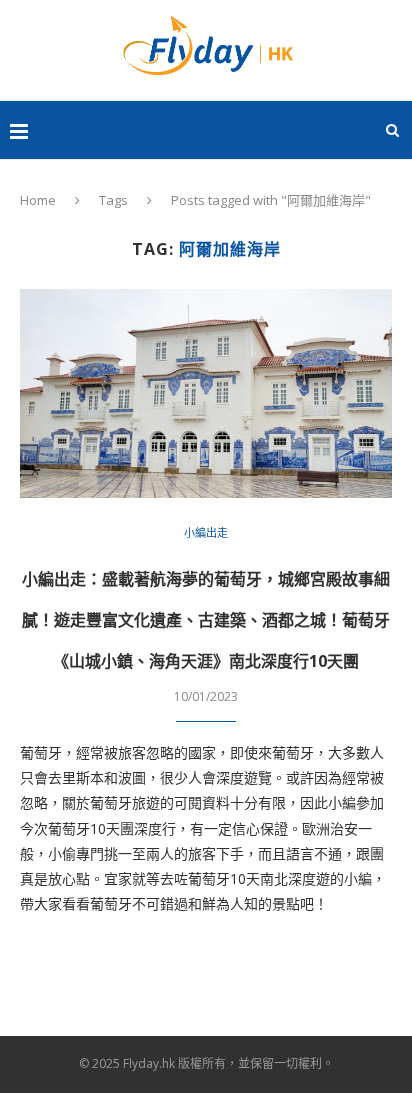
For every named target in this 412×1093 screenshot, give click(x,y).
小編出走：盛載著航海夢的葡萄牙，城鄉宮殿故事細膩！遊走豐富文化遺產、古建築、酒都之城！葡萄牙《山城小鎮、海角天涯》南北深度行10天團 (206, 620)
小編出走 (206, 532)
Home (38, 200)
